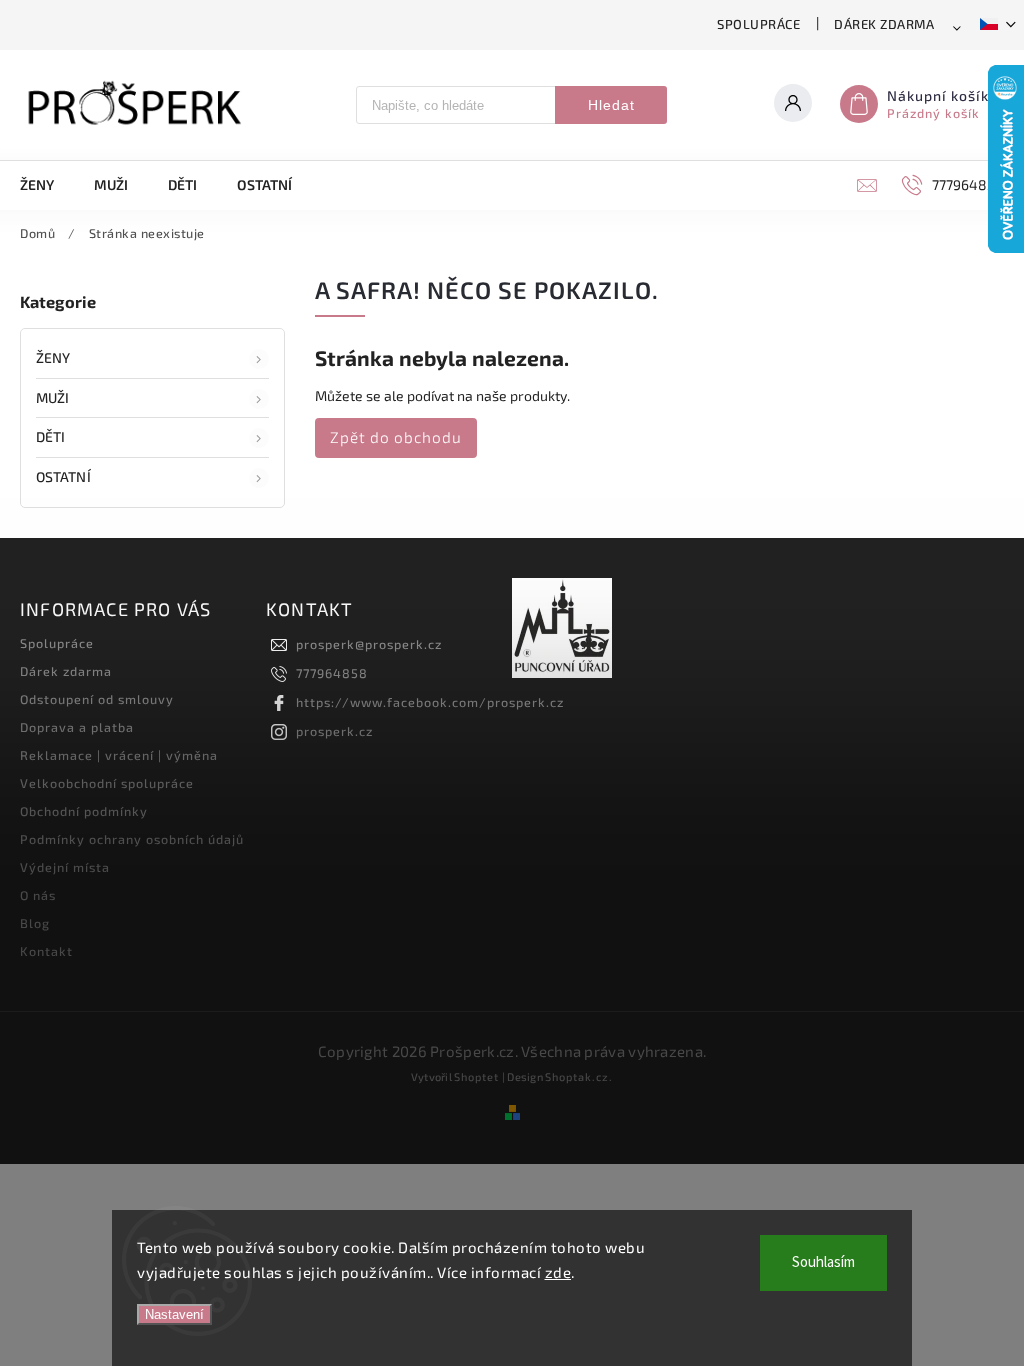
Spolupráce (758, 24)
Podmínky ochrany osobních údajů (132, 839)
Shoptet (476, 1076)
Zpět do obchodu (396, 437)
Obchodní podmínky (84, 811)
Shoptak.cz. (579, 1076)
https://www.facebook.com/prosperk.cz (430, 702)
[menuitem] (47, 185)
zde (558, 1272)
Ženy (53, 357)
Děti (50, 436)
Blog (35, 923)
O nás (38, 895)
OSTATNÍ (63, 476)
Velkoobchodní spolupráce (107, 783)
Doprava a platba (77, 727)
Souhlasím (823, 1262)
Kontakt (46, 951)
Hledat (611, 105)
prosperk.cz (334, 731)
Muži (52, 397)
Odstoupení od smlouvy (97, 699)
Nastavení (174, 1314)
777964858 (332, 673)
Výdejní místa (65, 867)
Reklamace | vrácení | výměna (119, 755)
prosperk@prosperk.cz (369, 644)
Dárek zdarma (884, 24)
